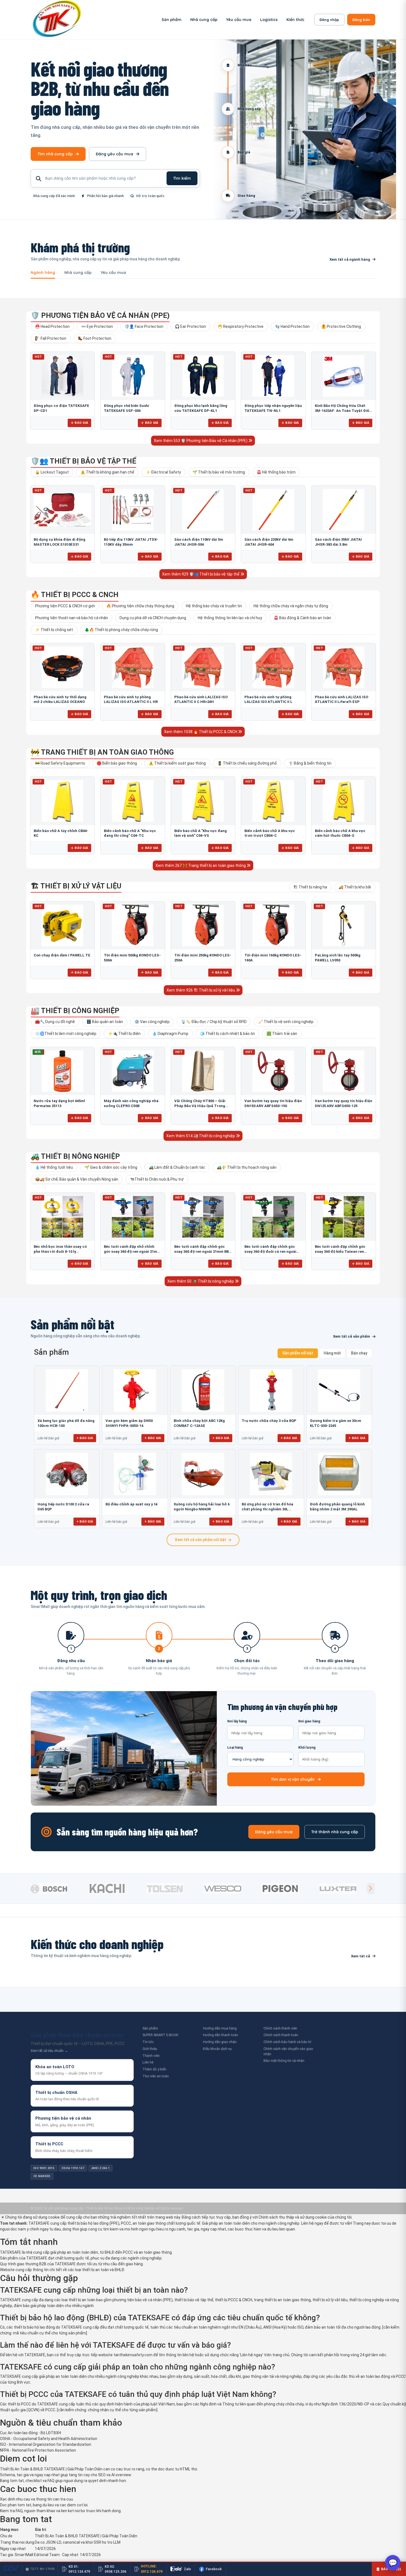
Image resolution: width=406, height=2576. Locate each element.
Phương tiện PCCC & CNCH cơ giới (65, 606)
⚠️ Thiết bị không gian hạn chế (107, 472)
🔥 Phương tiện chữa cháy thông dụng (140, 606)
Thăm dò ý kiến (154, 2069)
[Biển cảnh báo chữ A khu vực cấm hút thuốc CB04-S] (344, 801)
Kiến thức (295, 20)
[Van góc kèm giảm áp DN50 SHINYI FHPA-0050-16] (135, 1390)
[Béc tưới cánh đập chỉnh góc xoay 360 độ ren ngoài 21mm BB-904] (203, 1217)
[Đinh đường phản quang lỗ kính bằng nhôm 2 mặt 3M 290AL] (339, 1474)
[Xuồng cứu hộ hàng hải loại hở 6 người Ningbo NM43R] (203, 1474)
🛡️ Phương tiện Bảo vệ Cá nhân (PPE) (100, 315)
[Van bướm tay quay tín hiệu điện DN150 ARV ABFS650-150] (273, 1071)
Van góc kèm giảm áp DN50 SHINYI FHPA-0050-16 (129, 1423)
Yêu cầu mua (239, 20)
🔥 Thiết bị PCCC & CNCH (75, 595)
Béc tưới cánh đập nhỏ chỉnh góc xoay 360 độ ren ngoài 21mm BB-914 (132, 1251)
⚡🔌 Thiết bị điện (124, 1034)
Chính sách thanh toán (281, 2035)
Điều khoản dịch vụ (217, 2049)
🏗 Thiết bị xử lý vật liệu (76, 886)
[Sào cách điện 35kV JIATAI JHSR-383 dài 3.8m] (344, 510)
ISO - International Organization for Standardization (46, 2444)
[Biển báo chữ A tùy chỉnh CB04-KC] (62, 801)
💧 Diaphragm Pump (170, 1034)
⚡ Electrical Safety (163, 472)
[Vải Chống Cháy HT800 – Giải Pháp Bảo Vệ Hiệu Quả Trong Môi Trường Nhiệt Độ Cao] (203, 1071)
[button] (370, 1889)
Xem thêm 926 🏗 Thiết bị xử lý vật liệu (201, 990)
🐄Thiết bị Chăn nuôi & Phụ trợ (157, 1179)
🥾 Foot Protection (95, 338)
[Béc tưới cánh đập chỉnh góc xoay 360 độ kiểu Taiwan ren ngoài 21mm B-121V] (344, 1217)
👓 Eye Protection (97, 326)
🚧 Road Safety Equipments (60, 763)
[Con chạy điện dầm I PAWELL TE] (62, 925)
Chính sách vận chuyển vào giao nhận (288, 2051)
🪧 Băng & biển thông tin (310, 763)
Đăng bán (361, 20)
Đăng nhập (329, 20)
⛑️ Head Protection (52, 326)
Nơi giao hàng (309, 1721)
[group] (58, 1889)
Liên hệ (148, 2062)
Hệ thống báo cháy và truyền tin (214, 606)
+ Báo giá (85, 1438)
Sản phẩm (172, 20)
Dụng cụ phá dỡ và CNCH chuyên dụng (153, 618)
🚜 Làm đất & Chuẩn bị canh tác (177, 1167)
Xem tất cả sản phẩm (352, 1336)
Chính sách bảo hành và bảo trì (287, 2042)
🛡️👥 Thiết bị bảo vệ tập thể (83, 461)
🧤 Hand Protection (292, 326)
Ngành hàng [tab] (43, 273)
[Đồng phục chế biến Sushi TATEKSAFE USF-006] (133, 376)
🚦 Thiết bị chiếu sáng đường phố (247, 763)
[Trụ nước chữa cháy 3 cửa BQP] (271, 1390)
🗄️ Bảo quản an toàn (105, 1022)
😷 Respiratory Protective (241, 326)
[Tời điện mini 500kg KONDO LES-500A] (133, 925)
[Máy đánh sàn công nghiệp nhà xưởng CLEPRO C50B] (133, 1071)
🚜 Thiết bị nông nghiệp (75, 1156)
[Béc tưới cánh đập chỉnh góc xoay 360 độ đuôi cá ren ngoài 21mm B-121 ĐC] (273, 1217)
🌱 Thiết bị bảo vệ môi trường (219, 472)
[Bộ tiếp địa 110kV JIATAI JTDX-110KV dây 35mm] (133, 510)
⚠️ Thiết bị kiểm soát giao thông (177, 763)
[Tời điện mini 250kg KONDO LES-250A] (203, 925)
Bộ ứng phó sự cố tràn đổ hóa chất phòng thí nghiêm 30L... (267, 1507)
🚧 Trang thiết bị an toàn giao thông (102, 752)
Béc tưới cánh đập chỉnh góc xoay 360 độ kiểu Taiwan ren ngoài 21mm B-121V (340, 1251)
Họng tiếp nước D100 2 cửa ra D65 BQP (63, 1507)
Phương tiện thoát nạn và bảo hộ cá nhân (72, 618)
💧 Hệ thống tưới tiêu (54, 1167)
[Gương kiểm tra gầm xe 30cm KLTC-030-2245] (339, 1390)
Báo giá (81, 423)
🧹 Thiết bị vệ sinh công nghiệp (286, 1022)
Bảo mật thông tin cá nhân (284, 2061)
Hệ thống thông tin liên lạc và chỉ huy (230, 618)
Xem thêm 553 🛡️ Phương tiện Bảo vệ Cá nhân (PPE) (201, 441)
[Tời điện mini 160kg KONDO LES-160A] (273, 925)
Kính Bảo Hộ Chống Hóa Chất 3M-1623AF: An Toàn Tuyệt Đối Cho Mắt (342, 410)
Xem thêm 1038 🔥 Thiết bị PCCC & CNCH (201, 732)
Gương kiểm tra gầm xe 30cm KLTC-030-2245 (336, 1423)
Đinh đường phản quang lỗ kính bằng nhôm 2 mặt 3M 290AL (337, 1507)
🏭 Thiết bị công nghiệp (75, 1011)
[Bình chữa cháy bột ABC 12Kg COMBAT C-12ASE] (203, 1390)
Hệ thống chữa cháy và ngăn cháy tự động (291, 606)
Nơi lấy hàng (237, 1721)
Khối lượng (307, 1748)
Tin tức (148, 2042)
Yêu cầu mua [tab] (113, 273)
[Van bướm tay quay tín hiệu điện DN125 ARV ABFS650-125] (344, 1071)
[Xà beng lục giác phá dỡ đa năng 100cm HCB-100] (67, 1390)
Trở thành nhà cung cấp (335, 1832)
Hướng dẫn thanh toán (221, 2035)
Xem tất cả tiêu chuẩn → (49, 2051)
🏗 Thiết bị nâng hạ (310, 887)
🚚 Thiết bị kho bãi (355, 887)
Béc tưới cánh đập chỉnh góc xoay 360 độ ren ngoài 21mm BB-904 (202, 1251)
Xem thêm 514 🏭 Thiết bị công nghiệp (201, 1136)
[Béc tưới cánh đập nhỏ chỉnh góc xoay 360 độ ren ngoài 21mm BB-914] (133, 1217)
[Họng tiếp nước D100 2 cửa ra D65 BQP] (67, 1474)
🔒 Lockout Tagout (52, 472)
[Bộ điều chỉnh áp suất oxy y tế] (135, 1474)
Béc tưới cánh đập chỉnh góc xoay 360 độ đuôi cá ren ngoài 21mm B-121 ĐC (270, 1251)
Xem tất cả (361, 1956)
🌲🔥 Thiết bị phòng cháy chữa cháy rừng (121, 630)
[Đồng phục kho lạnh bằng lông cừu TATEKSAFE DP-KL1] (203, 376)
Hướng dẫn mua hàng (220, 2028)
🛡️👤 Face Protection (144, 326)
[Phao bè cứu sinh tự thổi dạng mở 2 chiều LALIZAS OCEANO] (62, 667)
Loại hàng (235, 1748)
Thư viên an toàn (156, 2076)
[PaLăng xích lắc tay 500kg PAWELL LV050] (344, 925)
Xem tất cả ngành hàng (350, 259)
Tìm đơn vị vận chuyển (293, 1779)
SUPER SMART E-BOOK (160, 2035)
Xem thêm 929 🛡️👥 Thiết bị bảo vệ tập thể (201, 574)
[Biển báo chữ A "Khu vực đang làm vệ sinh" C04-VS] (203, 801)
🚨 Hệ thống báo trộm (276, 472)
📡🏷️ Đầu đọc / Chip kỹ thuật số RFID (214, 1022)
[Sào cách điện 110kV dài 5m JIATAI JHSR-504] (203, 510)
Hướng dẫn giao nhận (220, 2042)
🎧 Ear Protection (190, 326)
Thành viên (151, 2056)
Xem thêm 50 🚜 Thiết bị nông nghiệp (201, 1281)
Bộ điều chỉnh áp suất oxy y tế (131, 1504)
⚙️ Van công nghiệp (152, 1022)
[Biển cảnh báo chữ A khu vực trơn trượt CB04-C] (273, 801)
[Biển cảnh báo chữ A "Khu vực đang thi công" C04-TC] (133, 801)
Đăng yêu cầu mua (114, 154)
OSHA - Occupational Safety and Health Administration (49, 2439)
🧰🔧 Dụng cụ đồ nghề (55, 1022)
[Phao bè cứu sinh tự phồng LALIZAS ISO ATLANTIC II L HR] (133, 667)
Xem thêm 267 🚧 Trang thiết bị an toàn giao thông (201, 865)
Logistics (269, 20)
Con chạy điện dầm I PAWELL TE (62, 955)
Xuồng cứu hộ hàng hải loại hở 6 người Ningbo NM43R (202, 1507)
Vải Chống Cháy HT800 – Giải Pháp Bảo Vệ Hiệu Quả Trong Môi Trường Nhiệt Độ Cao (200, 1106)
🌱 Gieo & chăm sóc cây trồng (111, 1167)
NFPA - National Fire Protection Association (38, 2450)
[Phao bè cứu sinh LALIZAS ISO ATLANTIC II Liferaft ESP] (344, 667)
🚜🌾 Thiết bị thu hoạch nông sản (247, 1167)
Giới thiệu (150, 2049)
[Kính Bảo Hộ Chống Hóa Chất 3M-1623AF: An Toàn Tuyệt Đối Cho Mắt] (344, 376)
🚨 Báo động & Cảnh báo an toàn (302, 618)
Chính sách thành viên (280, 2028)
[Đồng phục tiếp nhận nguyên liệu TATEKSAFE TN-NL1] (273, 376)
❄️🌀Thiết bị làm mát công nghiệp (66, 1034)
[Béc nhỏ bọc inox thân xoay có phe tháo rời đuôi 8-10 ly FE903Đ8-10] (62, 1217)
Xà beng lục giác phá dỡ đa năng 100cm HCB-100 (66, 1423)
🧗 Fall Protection (51, 338)
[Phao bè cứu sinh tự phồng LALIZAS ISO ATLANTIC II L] (273, 667)
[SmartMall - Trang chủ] (57, 20)
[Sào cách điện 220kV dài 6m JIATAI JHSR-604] (273, 510)
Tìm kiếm (182, 178)
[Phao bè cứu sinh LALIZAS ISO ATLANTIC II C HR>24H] (203, 667)
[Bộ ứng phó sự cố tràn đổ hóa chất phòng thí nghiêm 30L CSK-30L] (271, 1474)
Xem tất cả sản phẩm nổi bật (201, 1540)
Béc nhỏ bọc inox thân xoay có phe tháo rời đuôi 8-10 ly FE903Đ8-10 (60, 1251)
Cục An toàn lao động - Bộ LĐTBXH (31, 2433)
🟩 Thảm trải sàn (282, 1034)
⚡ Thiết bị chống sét (54, 630)
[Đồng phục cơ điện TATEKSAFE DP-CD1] (62, 376)
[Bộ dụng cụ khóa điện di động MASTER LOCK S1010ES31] (62, 510)
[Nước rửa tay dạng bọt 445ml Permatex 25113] (62, 1071)
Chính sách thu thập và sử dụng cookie (293, 2217)
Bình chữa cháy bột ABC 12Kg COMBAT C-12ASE (199, 1423)
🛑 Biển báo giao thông (117, 763)
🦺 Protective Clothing (341, 326)
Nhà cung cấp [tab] (78, 273)
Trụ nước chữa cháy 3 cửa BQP (269, 1421)
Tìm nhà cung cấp (55, 154)
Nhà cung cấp (204, 20)
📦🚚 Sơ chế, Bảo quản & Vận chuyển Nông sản (77, 1179)
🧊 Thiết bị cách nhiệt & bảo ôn (227, 1034)
